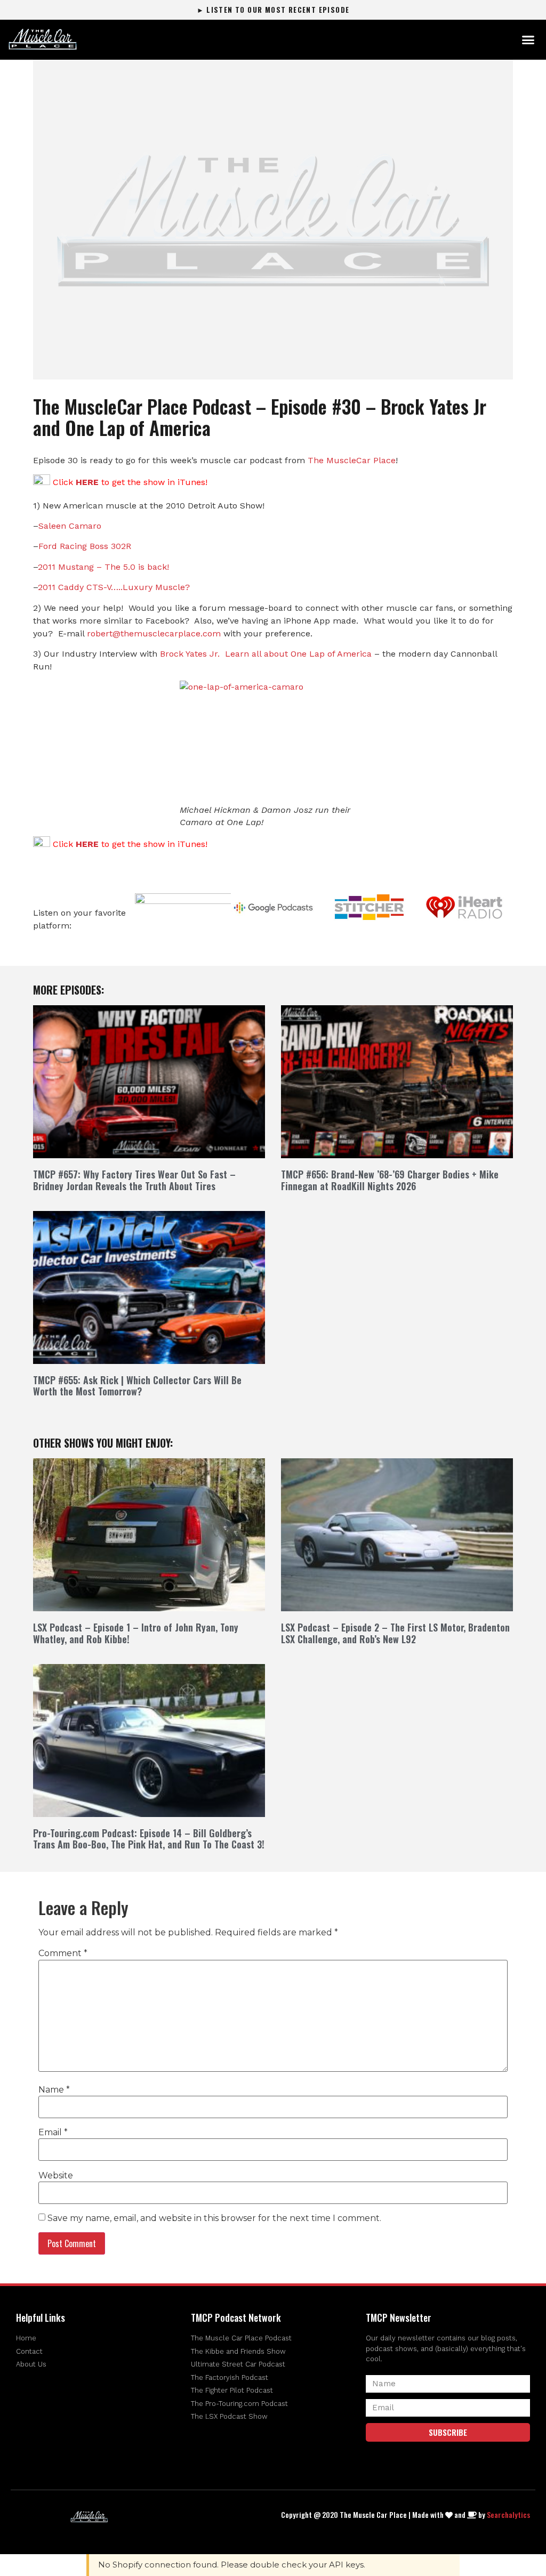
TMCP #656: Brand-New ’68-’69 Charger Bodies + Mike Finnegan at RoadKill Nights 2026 (390, 1180)
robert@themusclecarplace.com (154, 633)
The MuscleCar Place (352, 460)
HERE (87, 482)
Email (53, 2133)
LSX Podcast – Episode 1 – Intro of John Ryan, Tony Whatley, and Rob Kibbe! (136, 1633)
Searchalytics (508, 2514)
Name (54, 2090)
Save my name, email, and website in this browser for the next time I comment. (214, 2218)
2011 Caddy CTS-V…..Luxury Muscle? (114, 587)
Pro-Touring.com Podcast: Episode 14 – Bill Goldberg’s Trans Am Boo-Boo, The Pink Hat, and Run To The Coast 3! (149, 1839)
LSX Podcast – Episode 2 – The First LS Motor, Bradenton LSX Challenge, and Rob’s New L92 (395, 1633)
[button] (528, 40)
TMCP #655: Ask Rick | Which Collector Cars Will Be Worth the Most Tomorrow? (137, 1386)
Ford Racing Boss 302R (85, 546)
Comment (63, 1953)
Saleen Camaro (70, 526)
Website (56, 2176)
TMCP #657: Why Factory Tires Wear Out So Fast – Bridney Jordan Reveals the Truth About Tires (134, 1180)
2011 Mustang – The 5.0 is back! (103, 567)
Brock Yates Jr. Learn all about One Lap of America (266, 654)
